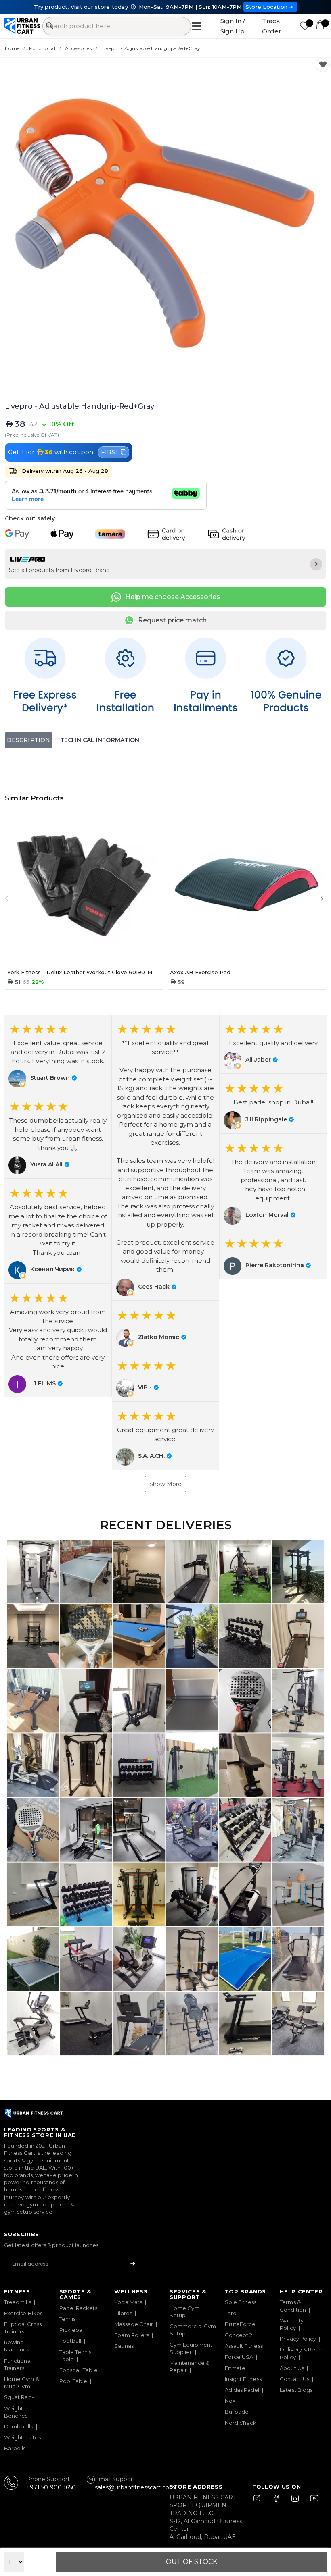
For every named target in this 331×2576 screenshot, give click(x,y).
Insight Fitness (243, 2379)
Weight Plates (22, 2437)
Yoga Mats (128, 2302)
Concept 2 (239, 2335)
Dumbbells (19, 2426)
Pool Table (73, 2381)
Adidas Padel (242, 2390)
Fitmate (235, 2368)
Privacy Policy (298, 2339)
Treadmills (18, 2302)
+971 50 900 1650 (51, 2487)
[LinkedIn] (295, 2502)
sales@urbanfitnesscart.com (135, 2487)
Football (70, 2341)
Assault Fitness (244, 2346)
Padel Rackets (79, 2308)
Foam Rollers (132, 2335)
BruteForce (240, 2324)
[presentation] (8, 898)
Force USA (239, 2357)
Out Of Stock (192, 2562)
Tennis (67, 2319)
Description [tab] (28, 740)
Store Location (267, 7)
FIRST (110, 452)
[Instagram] (260, 2502)
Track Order (272, 26)
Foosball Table (79, 2370)
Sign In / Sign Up (233, 26)
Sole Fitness (241, 2302)
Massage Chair (134, 2324)
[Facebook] (278, 2502)
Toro (231, 2313)
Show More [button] (165, 1484)
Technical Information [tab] (100, 740)
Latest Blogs (296, 2390)
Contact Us (294, 2379)
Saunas (124, 2346)
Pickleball (72, 2330)
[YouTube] (312, 2502)
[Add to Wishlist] (323, 65)
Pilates (123, 2313)
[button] (58, 1053)
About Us (292, 2368)
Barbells (15, 2448)
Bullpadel (238, 2412)
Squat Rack (19, 2397)
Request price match (172, 620)
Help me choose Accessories (173, 597)
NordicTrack (241, 2423)
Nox (230, 2401)
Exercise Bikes (23, 2313)
